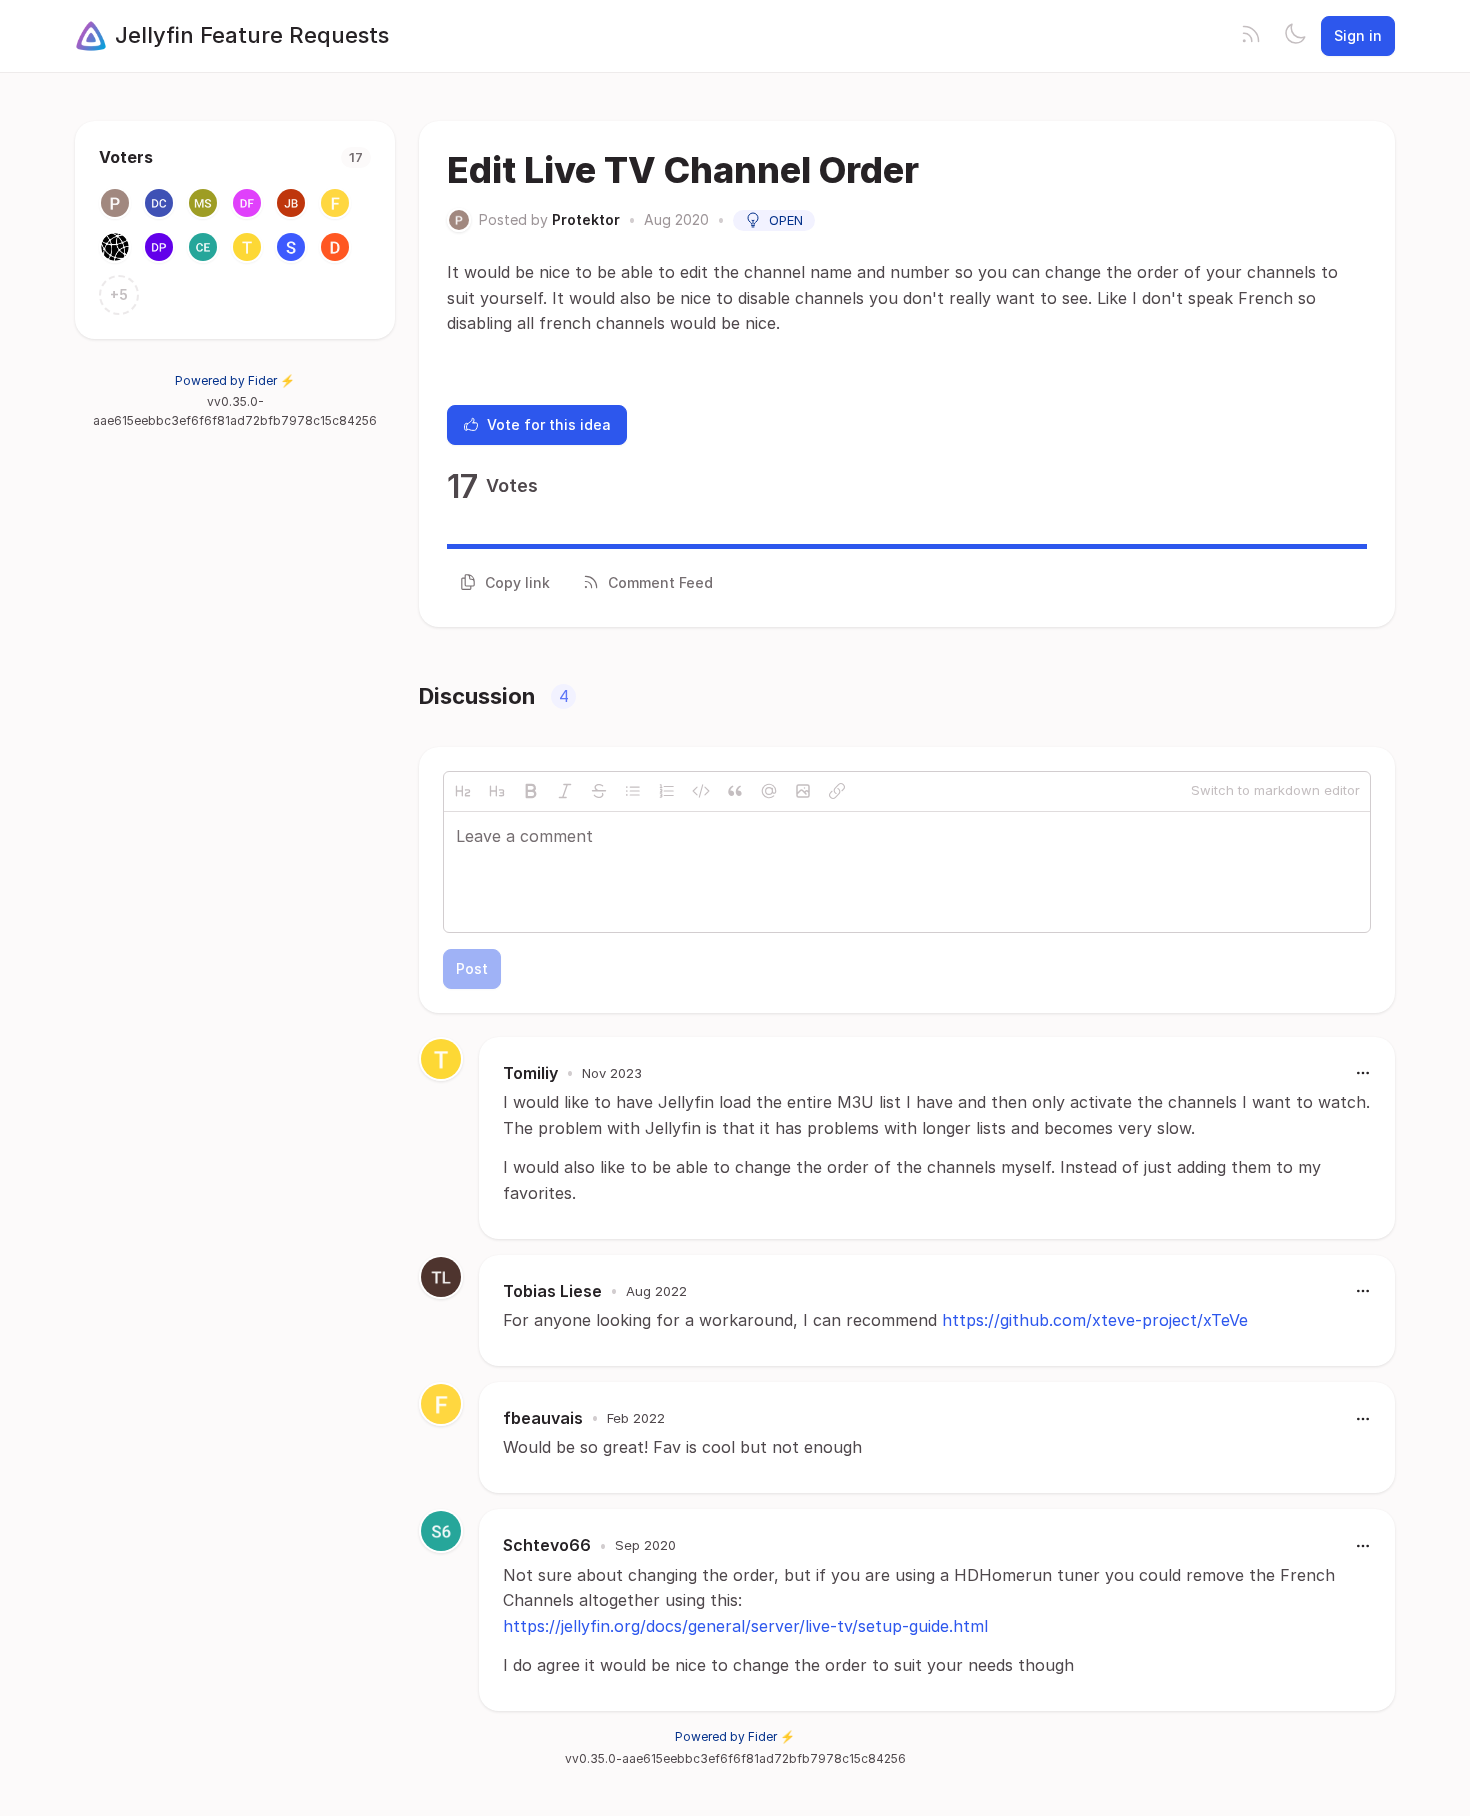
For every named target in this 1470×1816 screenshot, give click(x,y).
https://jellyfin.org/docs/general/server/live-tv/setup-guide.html (745, 1626)
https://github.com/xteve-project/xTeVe (1095, 1320)
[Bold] (531, 791)
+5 (119, 294)
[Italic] (565, 791)
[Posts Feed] (1251, 36)
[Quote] (735, 791)
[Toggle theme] (1295, 36)
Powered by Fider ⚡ (235, 380)
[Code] (701, 791)
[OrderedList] (667, 791)
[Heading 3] (497, 791)
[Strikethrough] (599, 791)
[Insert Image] (803, 791)
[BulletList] (633, 791)
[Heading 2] (463, 791)
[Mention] (769, 791)
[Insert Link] (837, 791)
